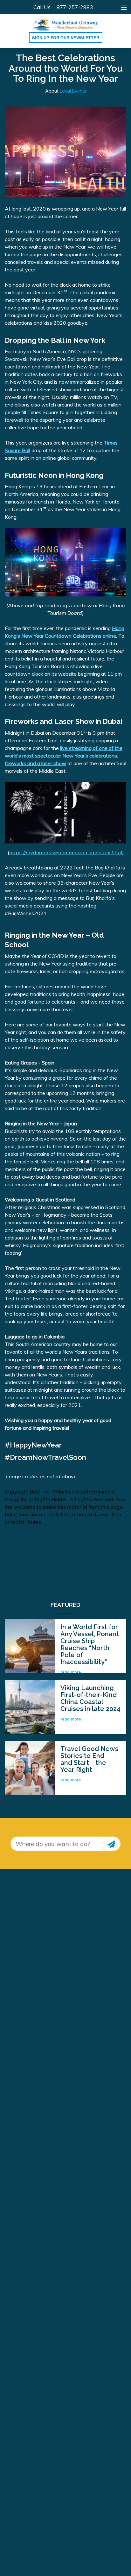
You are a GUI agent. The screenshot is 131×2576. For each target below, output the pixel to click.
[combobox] (56, 1844)
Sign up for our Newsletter (66, 38)
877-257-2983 (75, 7)
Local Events (73, 91)
